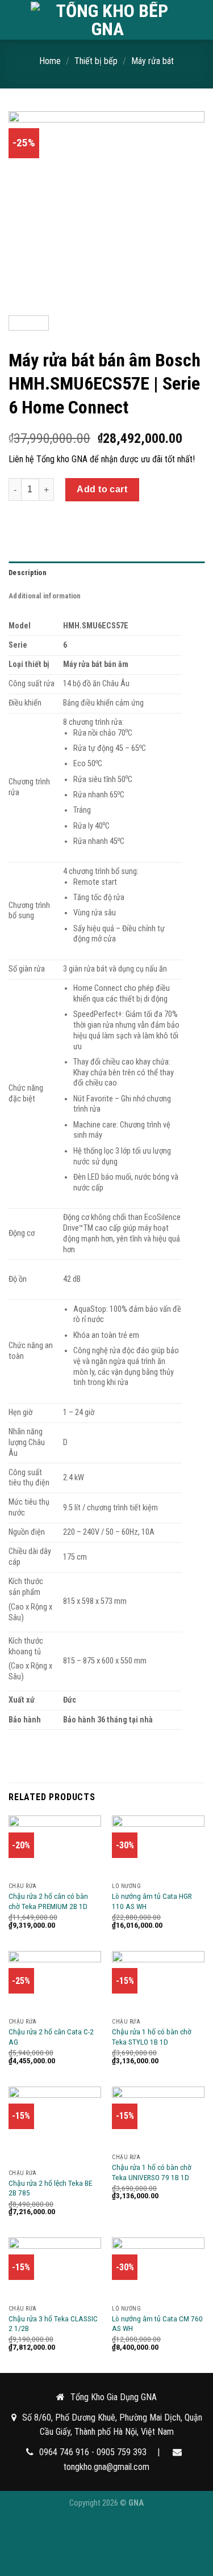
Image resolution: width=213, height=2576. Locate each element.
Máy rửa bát (153, 61)
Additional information (45, 596)
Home (50, 61)
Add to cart (102, 489)
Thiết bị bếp (96, 61)
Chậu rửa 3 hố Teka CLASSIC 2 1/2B (53, 2324)
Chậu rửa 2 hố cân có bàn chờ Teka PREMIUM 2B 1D (48, 1901)
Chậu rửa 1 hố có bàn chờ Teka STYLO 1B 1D (152, 2037)
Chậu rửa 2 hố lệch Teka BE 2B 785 (50, 2188)
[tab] (106, 573)
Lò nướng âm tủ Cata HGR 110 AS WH (152, 1901)
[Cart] (199, 20)
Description (28, 573)
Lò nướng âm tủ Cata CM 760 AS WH (157, 2324)
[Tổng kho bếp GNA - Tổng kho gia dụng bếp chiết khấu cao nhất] (108, 20)
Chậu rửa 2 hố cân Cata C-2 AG (51, 2037)
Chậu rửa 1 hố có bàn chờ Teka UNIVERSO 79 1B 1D (152, 2172)
